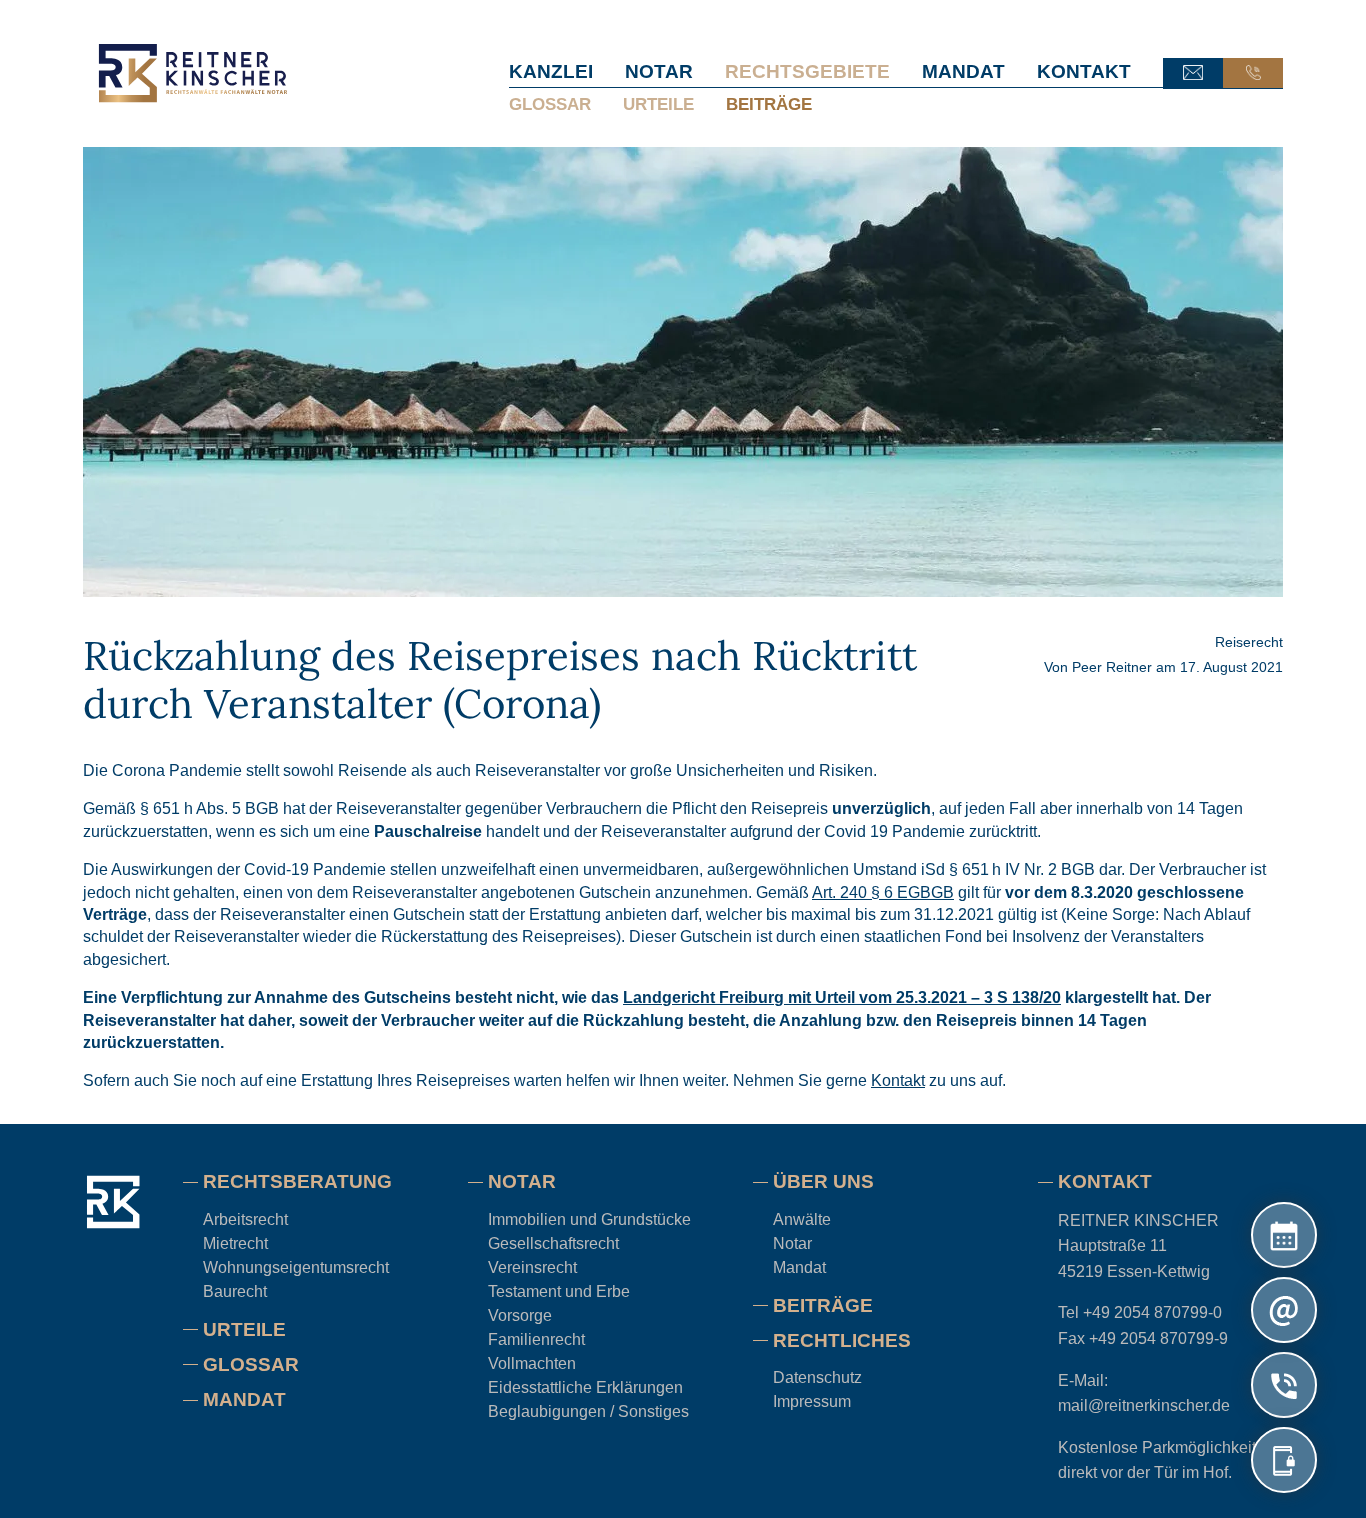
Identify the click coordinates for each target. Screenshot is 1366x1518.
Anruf (1253, 73)
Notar (659, 71)
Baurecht (235, 1291)
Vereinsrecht (532, 1267)
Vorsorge (520, 1315)
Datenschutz (817, 1377)
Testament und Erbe (559, 1291)
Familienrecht (536, 1339)
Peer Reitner (1112, 667)
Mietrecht (235, 1243)
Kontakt (1084, 71)
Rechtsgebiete (807, 71)
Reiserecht (1249, 642)
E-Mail (1193, 73)
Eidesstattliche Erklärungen (585, 1387)
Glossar (550, 104)
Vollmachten (532, 1363)
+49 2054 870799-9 (1158, 1338)
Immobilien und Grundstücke (589, 1219)
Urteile (658, 104)
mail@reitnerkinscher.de (1144, 1405)
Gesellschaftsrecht (553, 1243)
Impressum (812, 1401)
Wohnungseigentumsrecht (296, 1267)
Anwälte (802, 1219)
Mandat (963, 71)
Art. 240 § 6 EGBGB (883, 891)
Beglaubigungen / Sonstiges (588, 1411)
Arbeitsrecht (245, 1219)
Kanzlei (551, 71)
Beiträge (769, 104)
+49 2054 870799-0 (1152, 1312)
